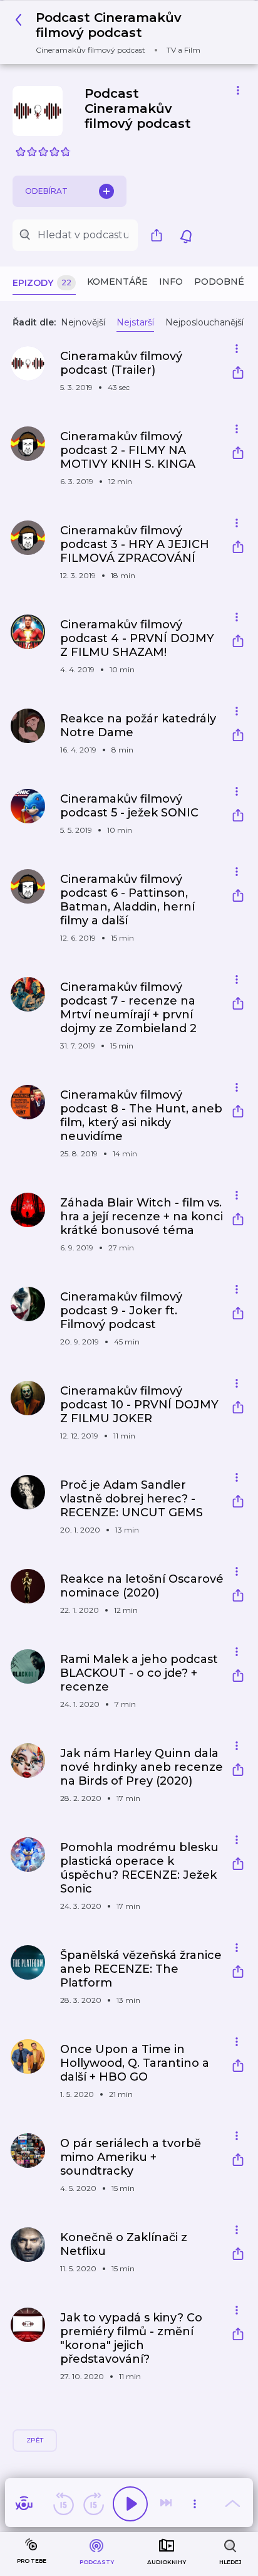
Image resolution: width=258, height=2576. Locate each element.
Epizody (42, 283)
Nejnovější (83, 322)
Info (171, 282)
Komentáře (117, 282)
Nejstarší (135, 322)
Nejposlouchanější (204, 322)
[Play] (130, 2504)
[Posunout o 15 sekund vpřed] (93, 2504)
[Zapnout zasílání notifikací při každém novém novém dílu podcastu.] (186, 235)
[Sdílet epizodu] (238, 374)
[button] (124, 32)
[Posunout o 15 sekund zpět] (63, 2504)
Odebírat (46, 191)
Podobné (219, 282)
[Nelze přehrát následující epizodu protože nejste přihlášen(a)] (167, 2504)
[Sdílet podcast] (160, 235)
